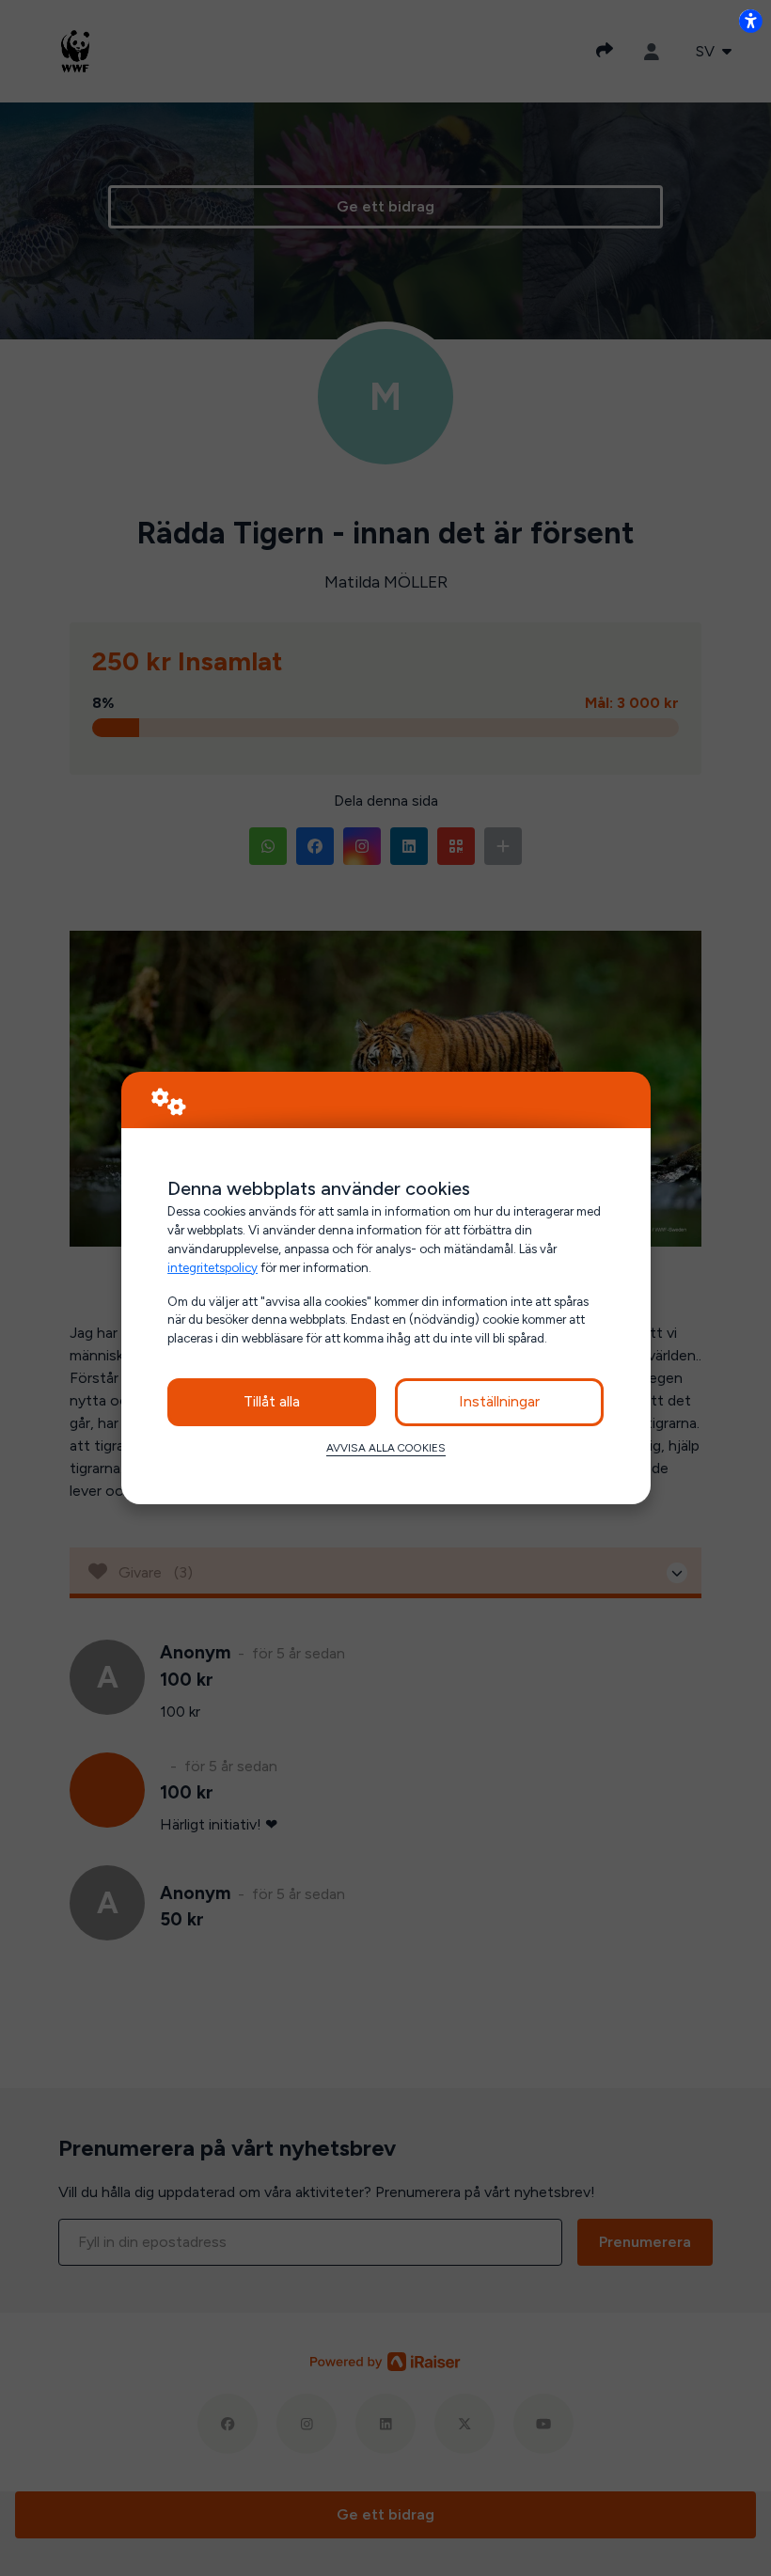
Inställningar (499, 1401)
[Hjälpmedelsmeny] (750, 21)
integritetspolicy (212, 1267)
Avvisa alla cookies (386, 1448)
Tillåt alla (272, 1401)
